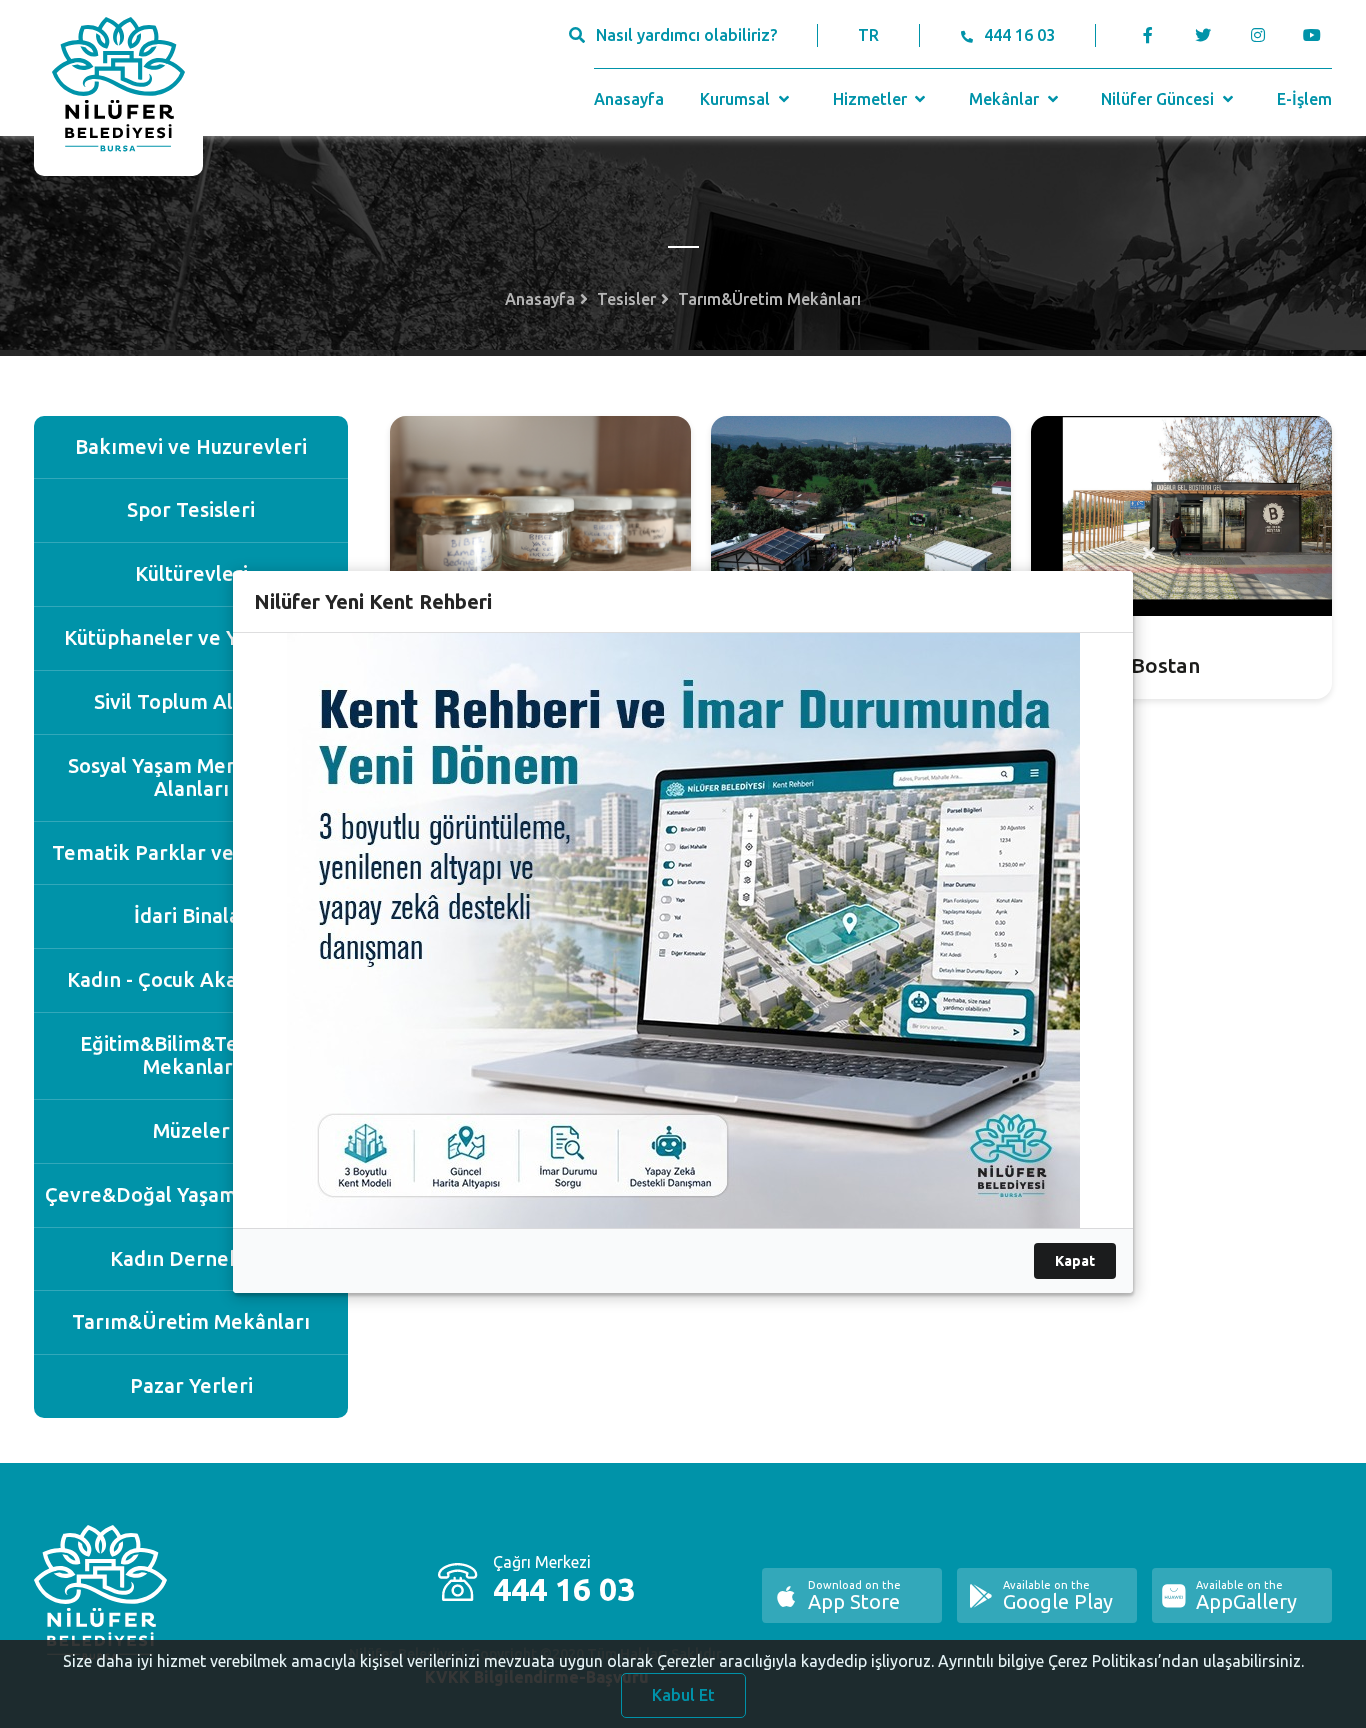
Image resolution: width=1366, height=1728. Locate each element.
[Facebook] (1147, 35)
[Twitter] (1202, 35)
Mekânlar (1006, 99)
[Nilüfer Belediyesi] (118, 88)
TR (868, 35)
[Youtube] (1317, 35)
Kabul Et (683, 1695)
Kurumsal (737, 99)
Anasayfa (629, 99)
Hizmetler (872, 99)
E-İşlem (1304, 99)
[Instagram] (1257, 35)
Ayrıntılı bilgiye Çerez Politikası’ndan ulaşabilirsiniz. (1121, 1661)
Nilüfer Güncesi (1159, 99)
